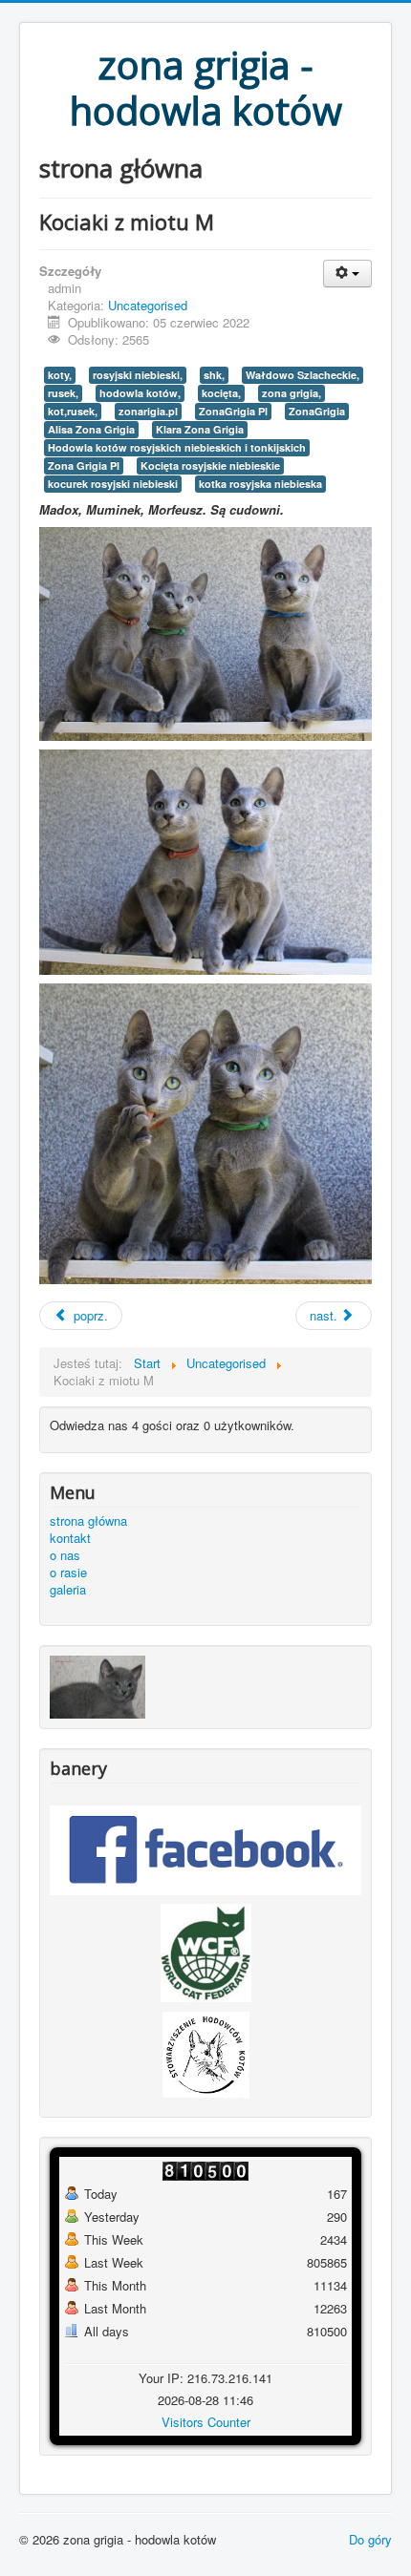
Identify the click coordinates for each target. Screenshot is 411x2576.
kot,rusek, (73, 411)
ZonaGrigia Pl (233, 411)
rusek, (63, 393)
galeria (68, 1590)
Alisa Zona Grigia (91, 429)
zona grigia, (292, 393)
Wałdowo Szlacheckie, (303, 375)
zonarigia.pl (148, 411)
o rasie (68, 1573)
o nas (65, 1555)
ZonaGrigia (317, 411)
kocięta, (221, 393)
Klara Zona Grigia (200, 429)
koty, (60, 375)
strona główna (88, 1521)
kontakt (70, 1538)
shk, (214, 375)
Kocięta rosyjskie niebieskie (210, 465)
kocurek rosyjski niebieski (113, 484)
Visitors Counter (206, 2422)
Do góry (370, 2539)
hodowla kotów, (140, 393)
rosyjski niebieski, (138, 375)
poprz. (89, 1315)
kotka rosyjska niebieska (260, 484)
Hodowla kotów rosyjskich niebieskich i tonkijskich (177, 447)
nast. (325, 1315)
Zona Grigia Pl (84, 465)
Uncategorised (148, 305)
